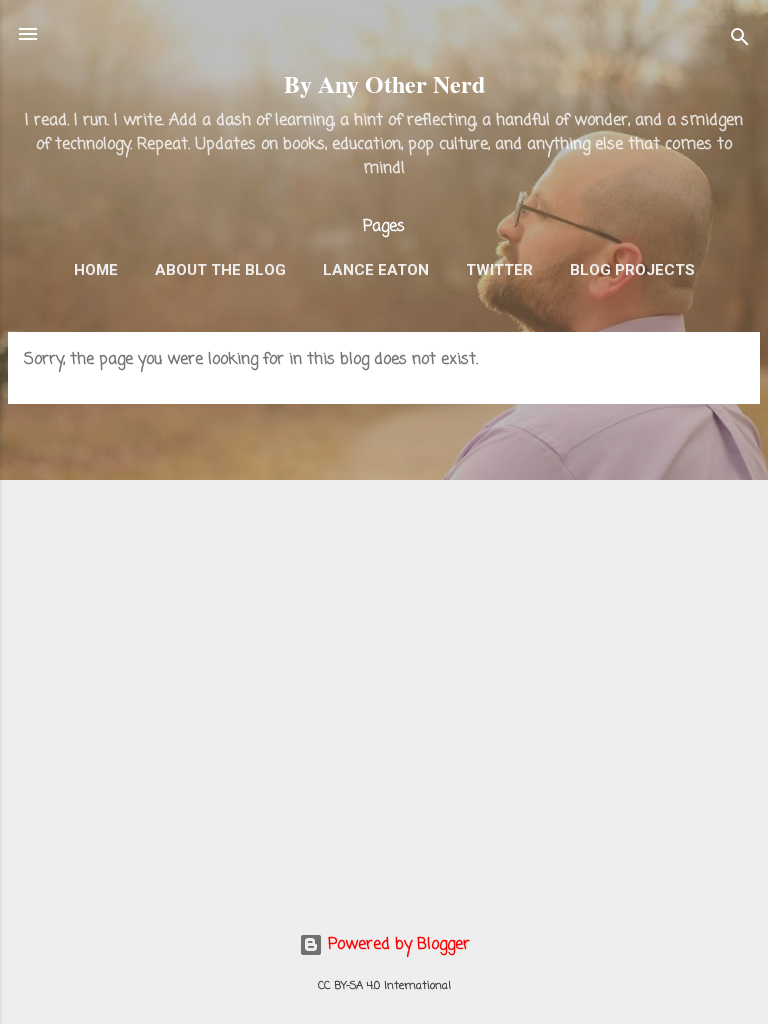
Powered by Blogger (396, 945)
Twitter (499, 270)
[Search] (740, 40)
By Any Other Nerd (384, 83)
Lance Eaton (376, 270)
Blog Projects (632, 270)
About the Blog (220, 270)
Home (96, 270)
